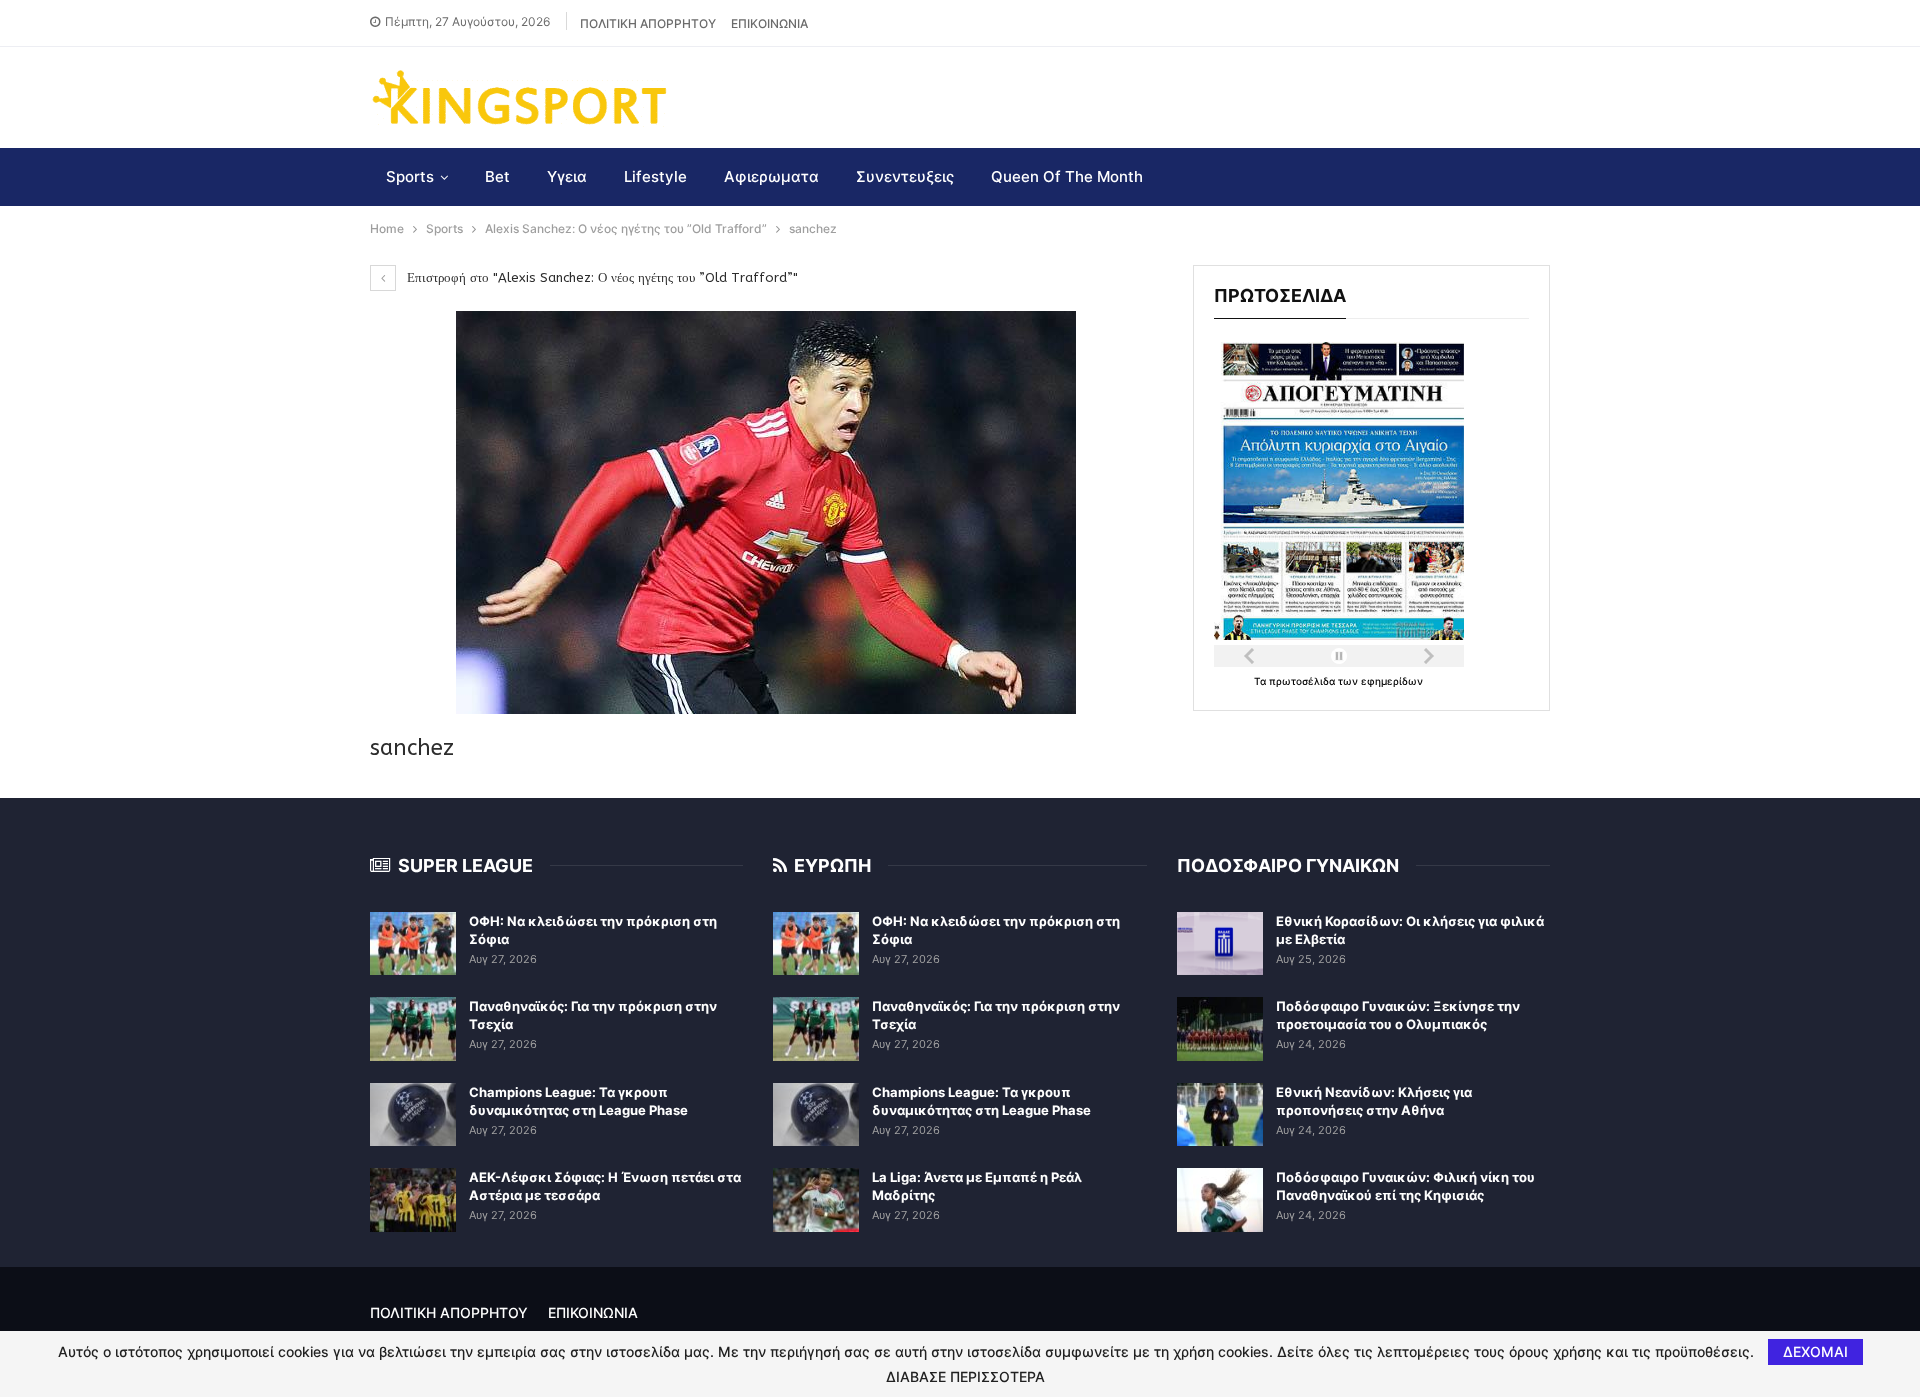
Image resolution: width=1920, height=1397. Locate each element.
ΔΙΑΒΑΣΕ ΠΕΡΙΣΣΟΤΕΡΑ (965, 1377)
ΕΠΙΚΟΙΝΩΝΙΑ (769, 23)
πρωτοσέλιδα (1303, 681)
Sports (410, 176)
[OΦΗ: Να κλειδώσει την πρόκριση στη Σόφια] (413, 944)
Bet (497, 176)
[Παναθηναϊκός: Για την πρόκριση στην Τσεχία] (413, 1029)
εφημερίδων (1392, 681)
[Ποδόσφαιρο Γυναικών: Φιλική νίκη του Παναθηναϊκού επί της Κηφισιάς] (1220, 1200)
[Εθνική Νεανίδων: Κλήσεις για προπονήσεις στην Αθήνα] (1220, 1115)
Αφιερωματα (771, 176)
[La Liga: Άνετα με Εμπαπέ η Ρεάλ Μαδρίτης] (816, 1200)
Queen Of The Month (1067, 176)
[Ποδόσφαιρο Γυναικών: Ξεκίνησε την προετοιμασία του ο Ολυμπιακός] (1220, 1029)
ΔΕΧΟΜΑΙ (1815, 1351)
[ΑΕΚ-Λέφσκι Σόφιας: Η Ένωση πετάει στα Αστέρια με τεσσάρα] (413, 1200)
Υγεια (567, 176)
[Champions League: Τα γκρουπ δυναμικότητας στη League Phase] (413, 1115)
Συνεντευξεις (905, 176)
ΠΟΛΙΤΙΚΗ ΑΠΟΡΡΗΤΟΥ (648, 23)
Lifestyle (655, 176)
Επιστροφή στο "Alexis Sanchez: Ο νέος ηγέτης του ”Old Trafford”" (600, 277)
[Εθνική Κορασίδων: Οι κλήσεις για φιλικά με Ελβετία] (1220, 944)
